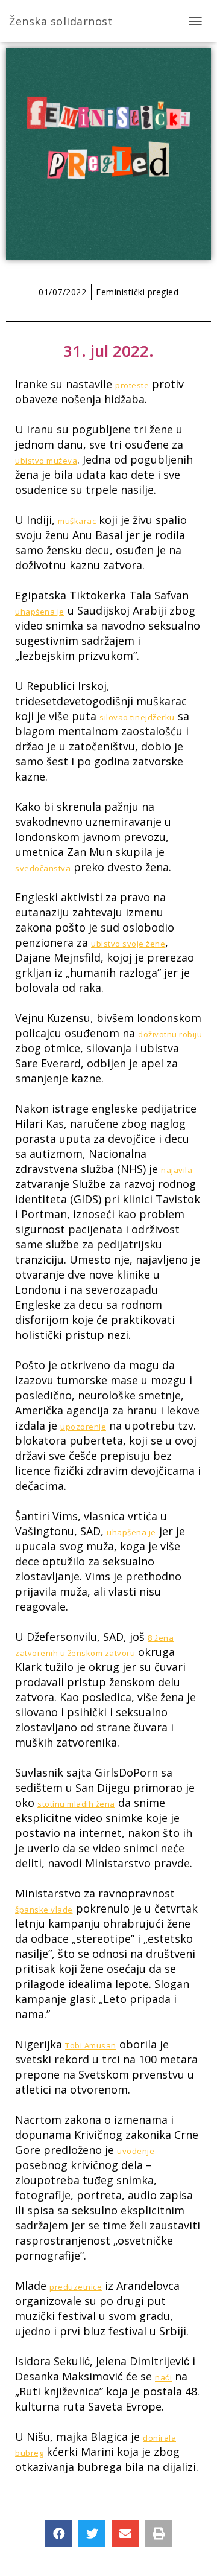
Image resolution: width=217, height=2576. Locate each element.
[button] (59, 2533)
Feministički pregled (137, 292)
